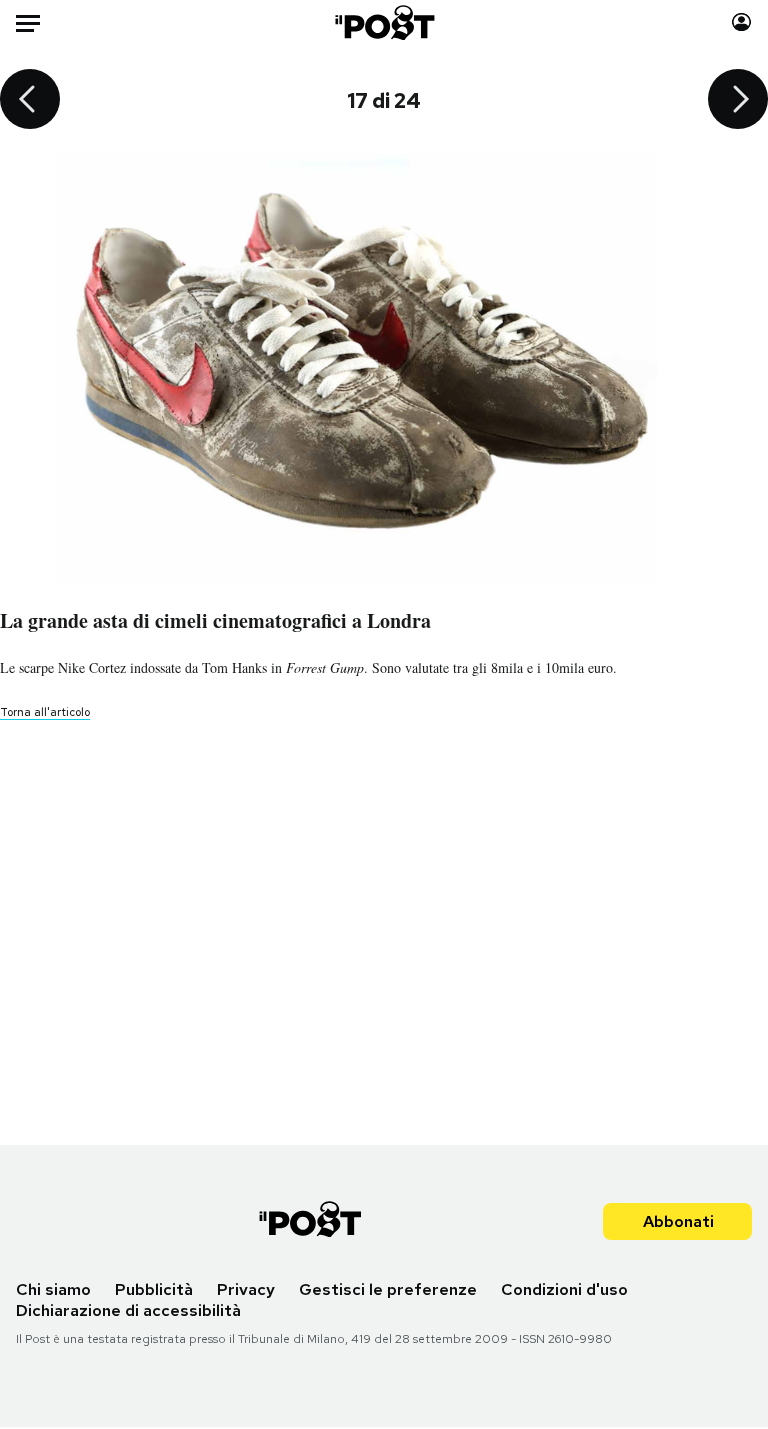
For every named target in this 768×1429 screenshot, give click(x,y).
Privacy (246, 1289)
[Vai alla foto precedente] (30, 101)
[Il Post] (383, 22)
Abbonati (678, 1221)
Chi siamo (53, 1289)
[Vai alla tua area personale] (741, 22)
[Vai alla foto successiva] (738, 101)
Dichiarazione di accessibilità (128, 1310)
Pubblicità (154, 1289)
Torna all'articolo (45, 712)
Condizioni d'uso (564, 1289)
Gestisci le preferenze (388, 1289)
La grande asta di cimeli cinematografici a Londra (215, 620)
